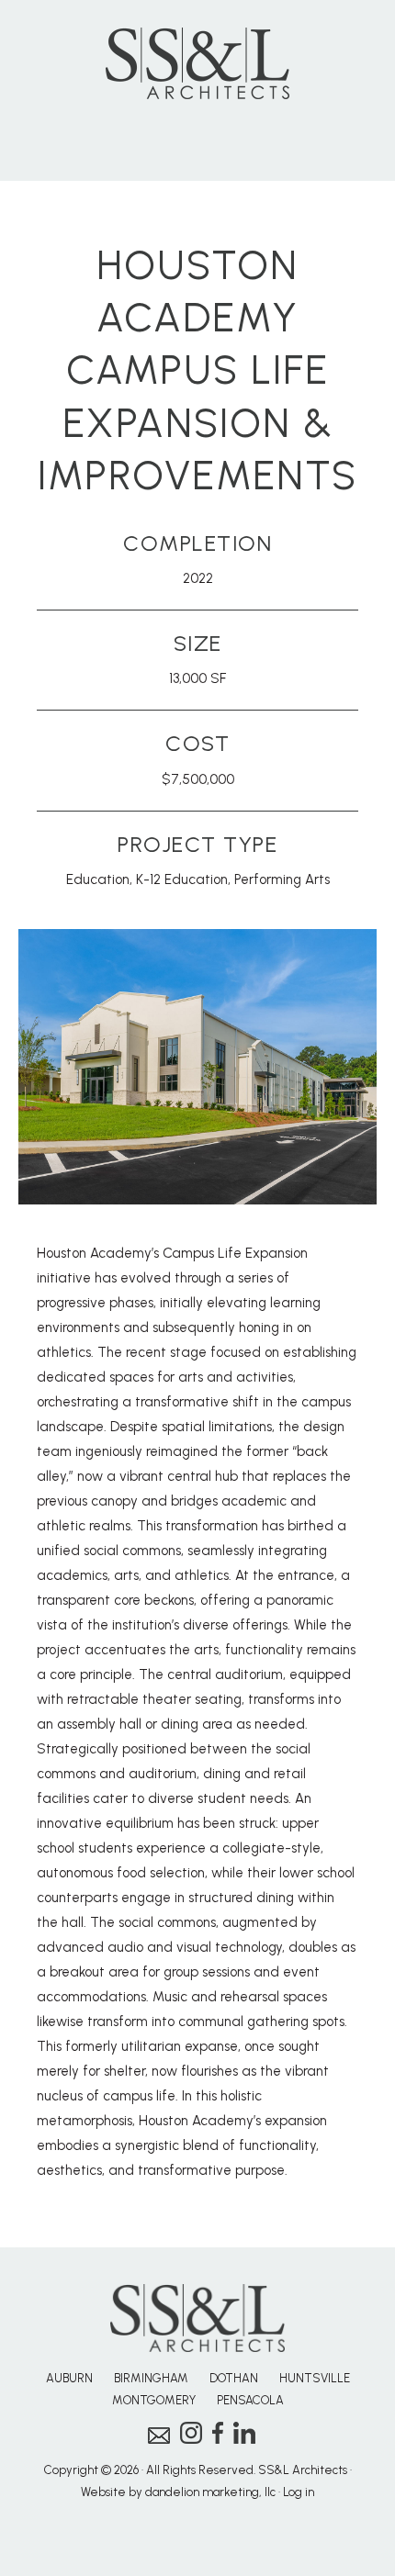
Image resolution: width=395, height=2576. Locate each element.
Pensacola (250, 2400)
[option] (197, 1067)
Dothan (234, 2378)
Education (98, 879)
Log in (299, 2492)
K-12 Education (182, 879)
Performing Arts (282, 879)
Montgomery (154, 2400)
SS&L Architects (197, 63)
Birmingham (151, 2378)
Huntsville (315, 2378)
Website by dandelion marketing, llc (178, 2492)
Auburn (69, 2378)
